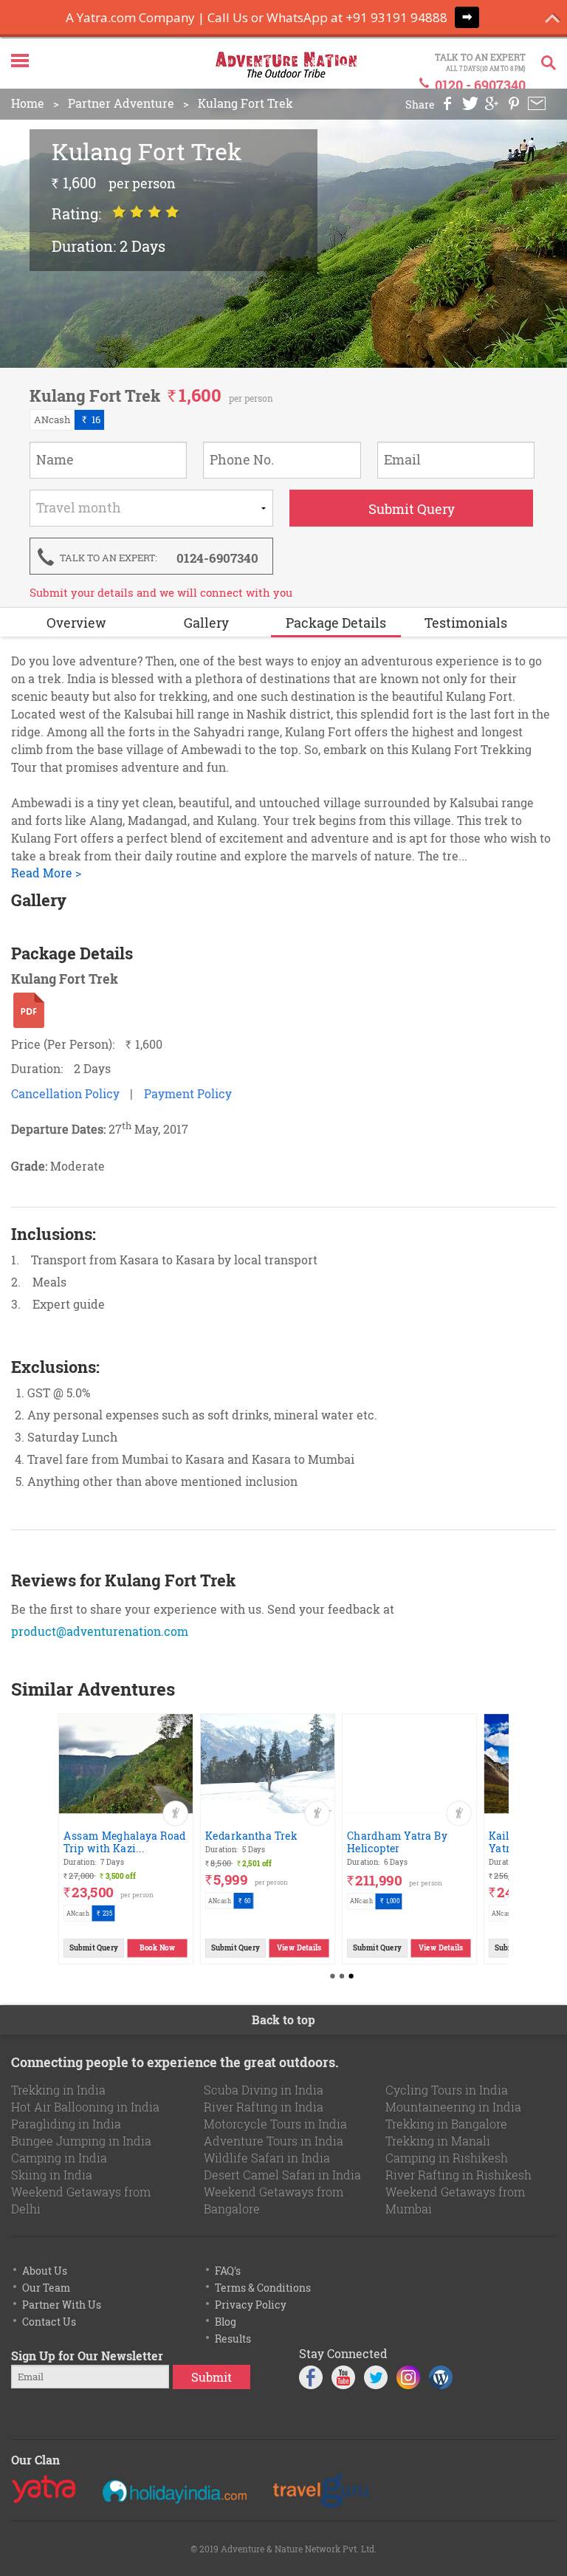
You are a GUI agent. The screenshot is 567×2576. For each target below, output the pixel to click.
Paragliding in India (66, 2124)
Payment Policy (188, 1093)
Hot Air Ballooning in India (85, 2107)
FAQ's (228, 2271)
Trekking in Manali (438, 2141)
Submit (212, 2377)
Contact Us (49, 2322)
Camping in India (59, 2158)
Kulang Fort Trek (245, 103)
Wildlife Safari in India (267, 2158)
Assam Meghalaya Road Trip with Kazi (125, 1841)
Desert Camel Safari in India (282, 2175)
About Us (45, 2271)
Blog (226, 2322)
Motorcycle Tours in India (275, 2124)
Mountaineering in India (453, 2107)
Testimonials (466, 623)
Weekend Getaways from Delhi (81, 2200)
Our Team (46, 2288)
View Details (299, 1947)
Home (28, 103)
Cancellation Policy (65, 1093)
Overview (76, 623)
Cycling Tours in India (447, 2090)
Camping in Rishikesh (447, 2158)
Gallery (206, 623)
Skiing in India (52, 2175)
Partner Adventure (121, 103)
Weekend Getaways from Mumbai (455, 2200)
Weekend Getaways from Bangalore (274, 2200)
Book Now (157, 1947)
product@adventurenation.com (100, 1631)
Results (233, 2339)
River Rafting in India (264, 2107)
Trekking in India (58, 2090)
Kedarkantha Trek (251, 1835)
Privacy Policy (251, 2305)
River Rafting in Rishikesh (458, 2175)
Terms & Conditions (263, 2288)
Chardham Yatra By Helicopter (397, 1841)
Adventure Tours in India (274, 2141)
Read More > (46, 873)
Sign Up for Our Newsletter (87, 2356)
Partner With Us (62, 2305)
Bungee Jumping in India (81, 2141)
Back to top (283, 2020)
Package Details (336, 623)
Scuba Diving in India (264, 2090)
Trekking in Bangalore (446, 2124)
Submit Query (94, 1947)
